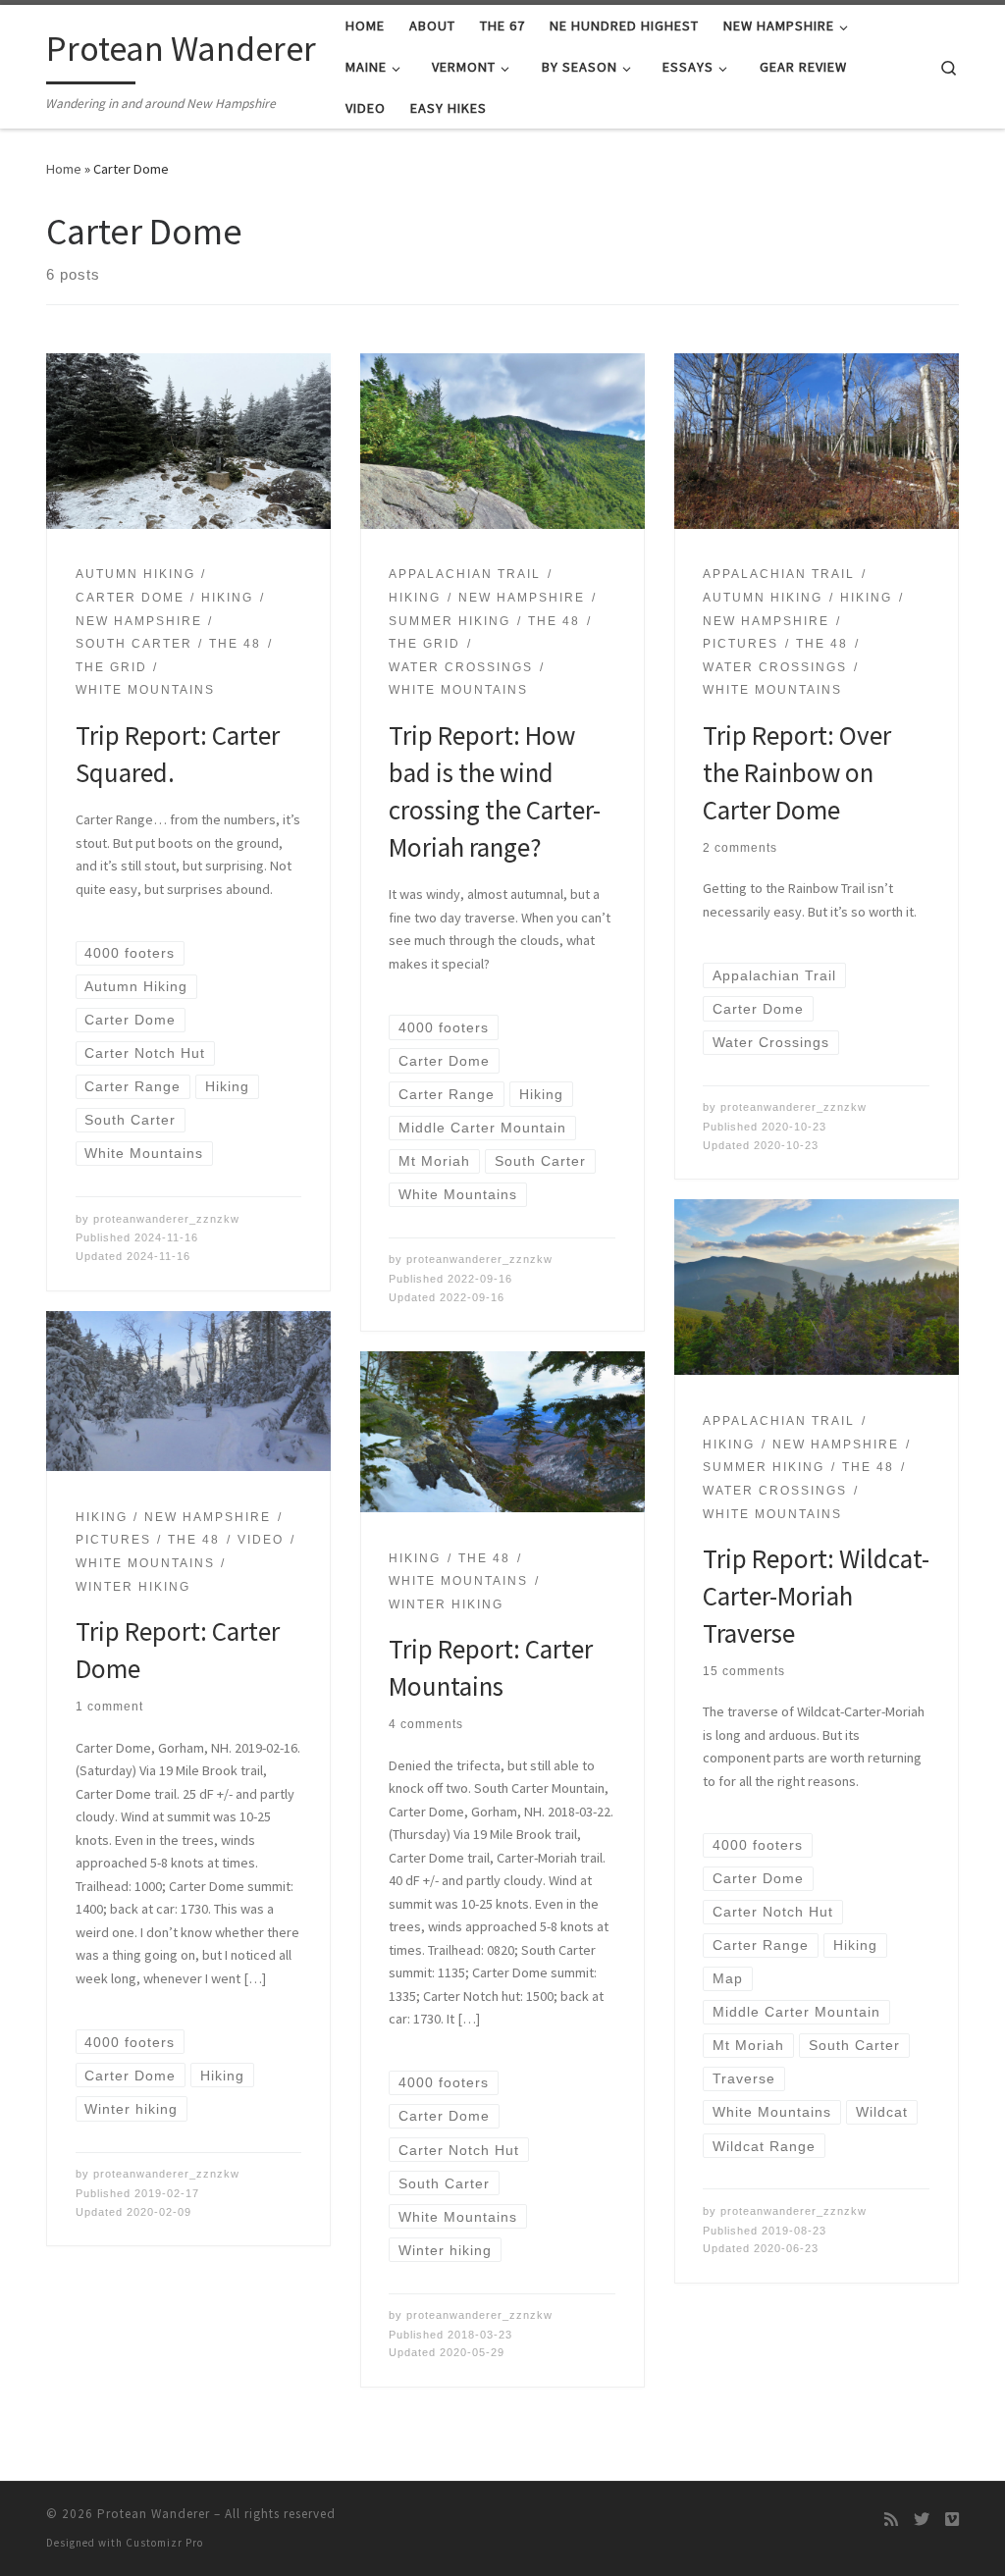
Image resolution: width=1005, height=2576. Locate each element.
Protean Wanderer (154, 2514)
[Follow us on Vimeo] (952, 2520)
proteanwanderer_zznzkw (166, 1219)
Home (64, 169)
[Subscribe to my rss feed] (891, 2520)
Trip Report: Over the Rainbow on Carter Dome (797, 772)
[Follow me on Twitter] (922, 2520)
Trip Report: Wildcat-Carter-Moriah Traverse (816, 1596)
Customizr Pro (164, 2543)
